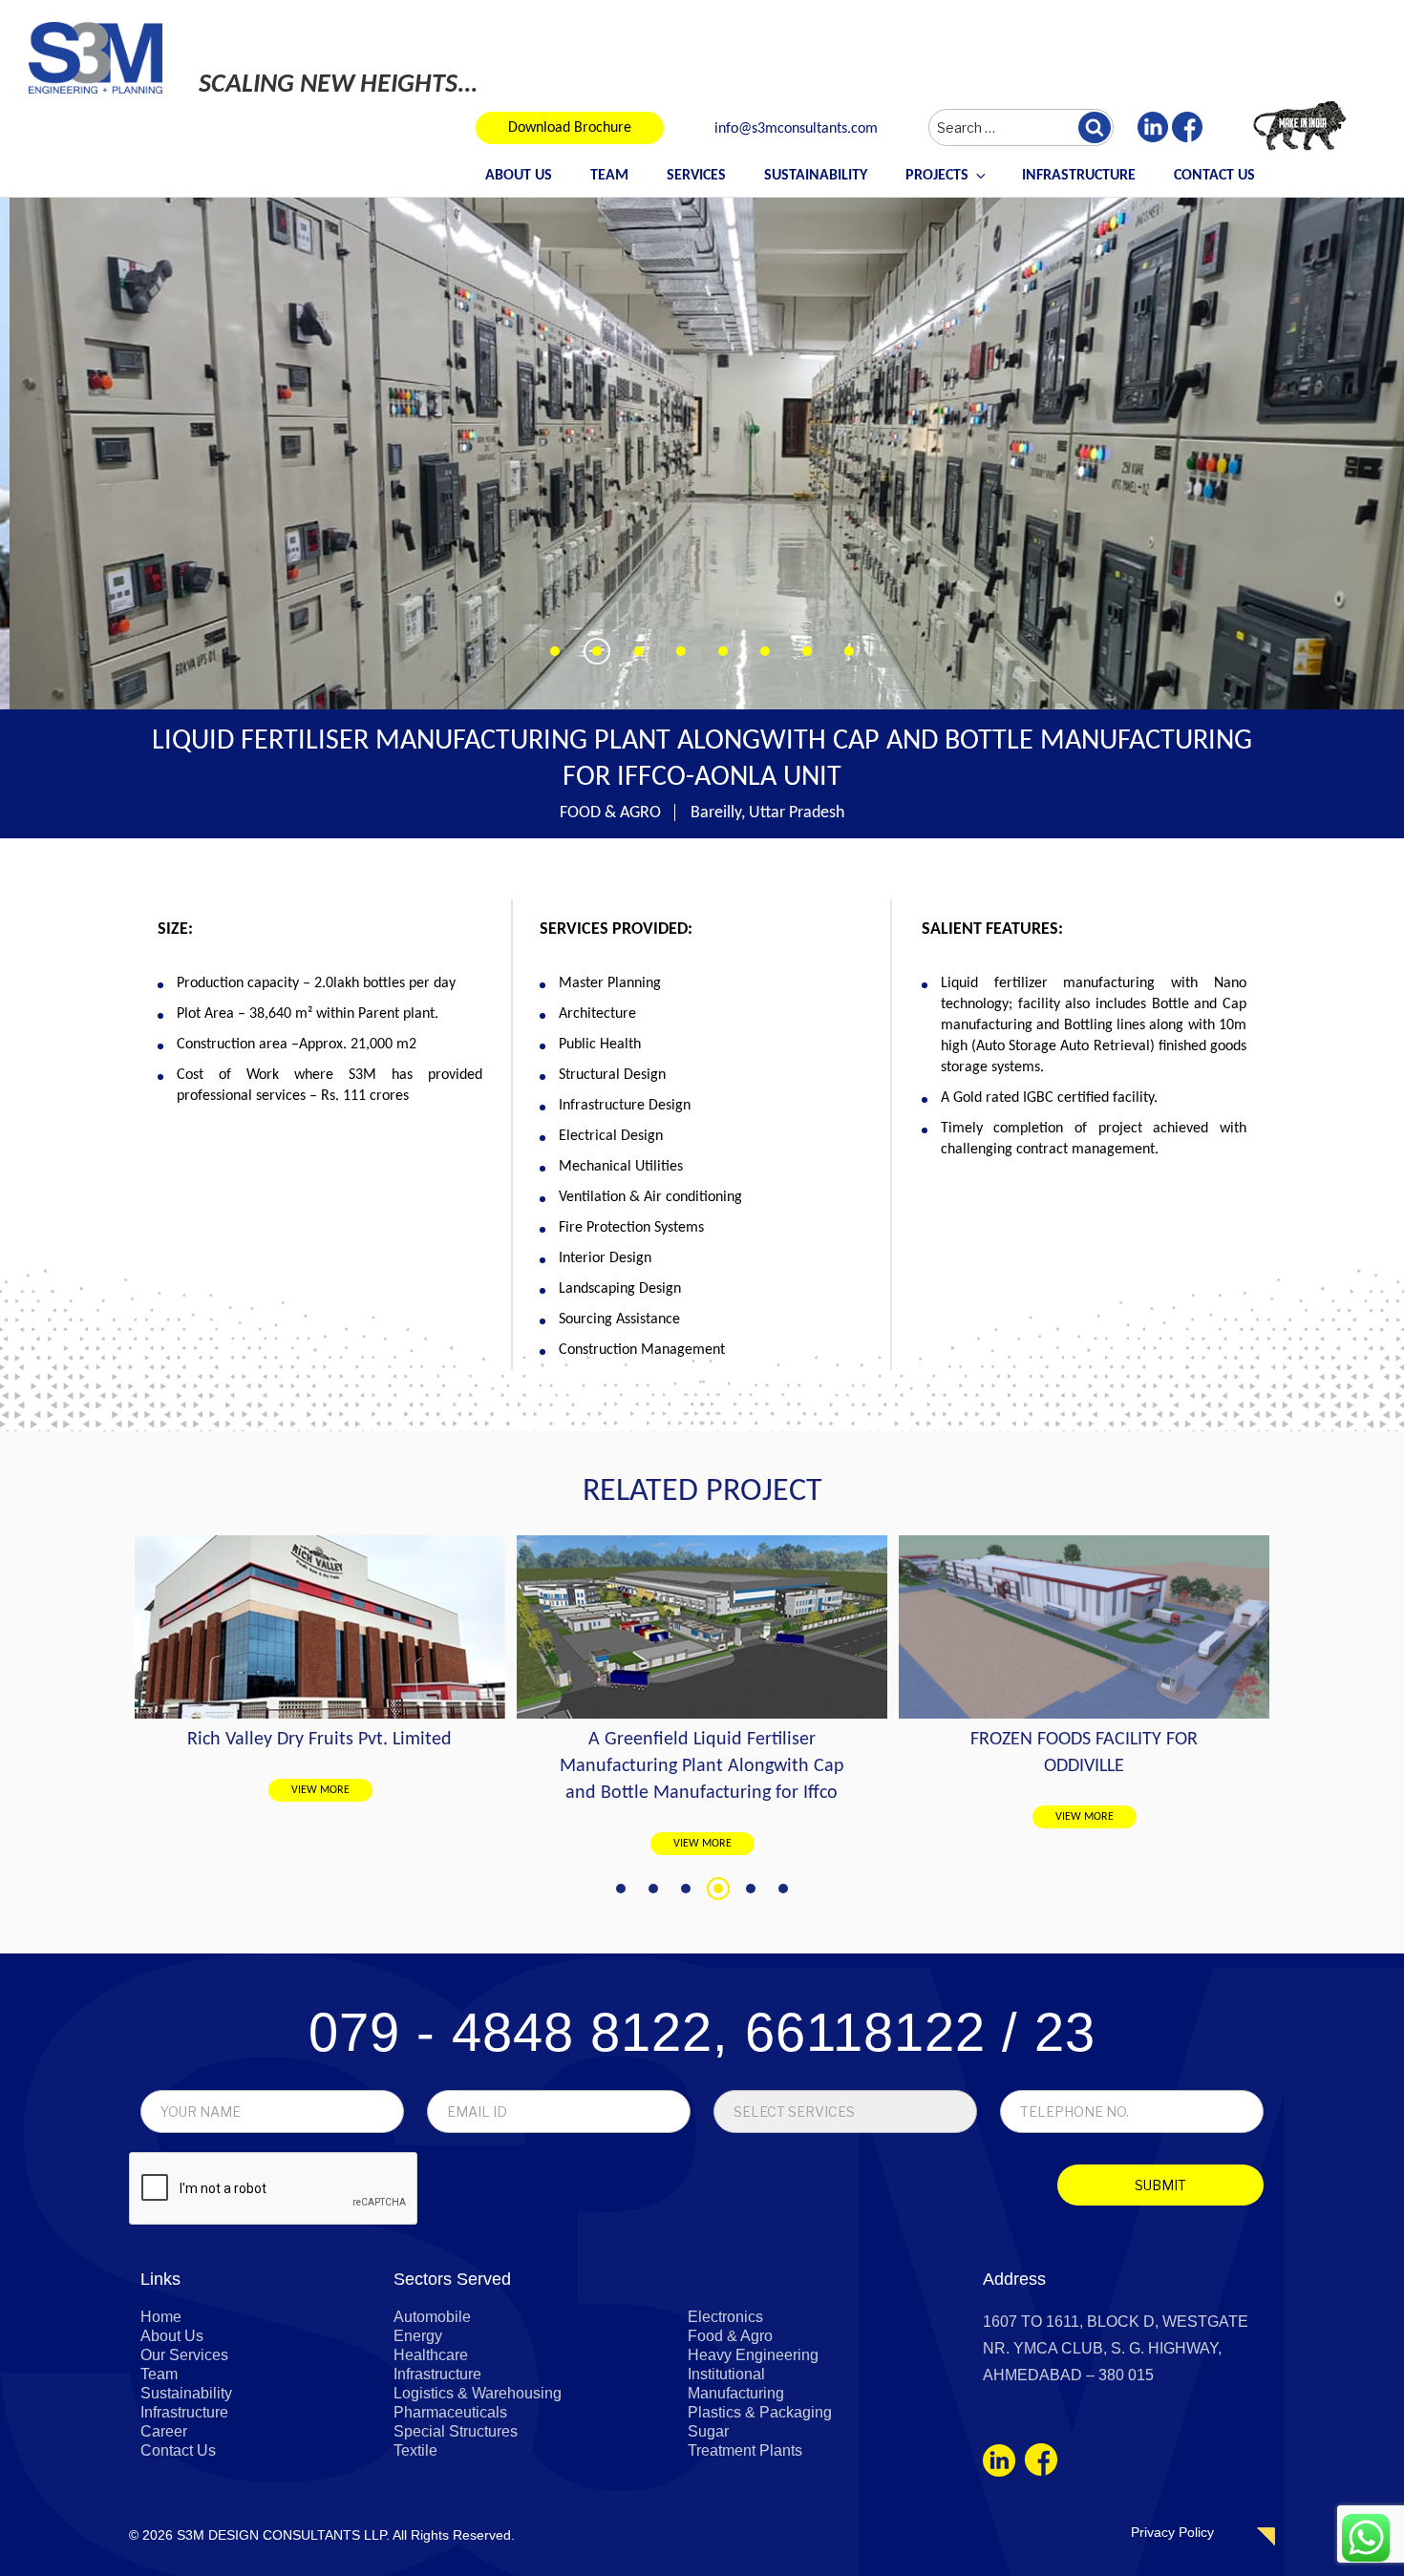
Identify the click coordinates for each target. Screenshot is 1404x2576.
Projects (937, 176)
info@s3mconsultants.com (796, 129)
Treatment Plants (745, 2450)
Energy (418, 2336)
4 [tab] (718, 1889)
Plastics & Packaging (760, 2412)
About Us (519, 176)
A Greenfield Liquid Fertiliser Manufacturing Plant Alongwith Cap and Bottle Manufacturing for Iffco (320, 1766)
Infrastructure (1079, 176)
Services (696, 176)
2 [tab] (653, 1889)
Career (164, 2431)
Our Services (184, 2355)
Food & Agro (730, 2336)
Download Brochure (570, 128)
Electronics (725, 2317)
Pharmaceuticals (450, 2412)
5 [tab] (751, 1889)
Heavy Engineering (753, 2355)
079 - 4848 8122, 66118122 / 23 (702, 2032)
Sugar (708, 2431)
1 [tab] (621, 1889)
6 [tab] (783, 1889)
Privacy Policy (1172, 2532)
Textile (415, 2450)
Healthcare (431, 2355)
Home (161, 2317)
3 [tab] (686, 1889)
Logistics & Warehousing (478, 2393)
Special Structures (456, 2431)
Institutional (726, 2374)
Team (609, 176)
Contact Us (1214, 176)
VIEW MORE (320, 1844)
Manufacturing (736, 2393)
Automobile (432, 2317)
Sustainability (816, 176)
